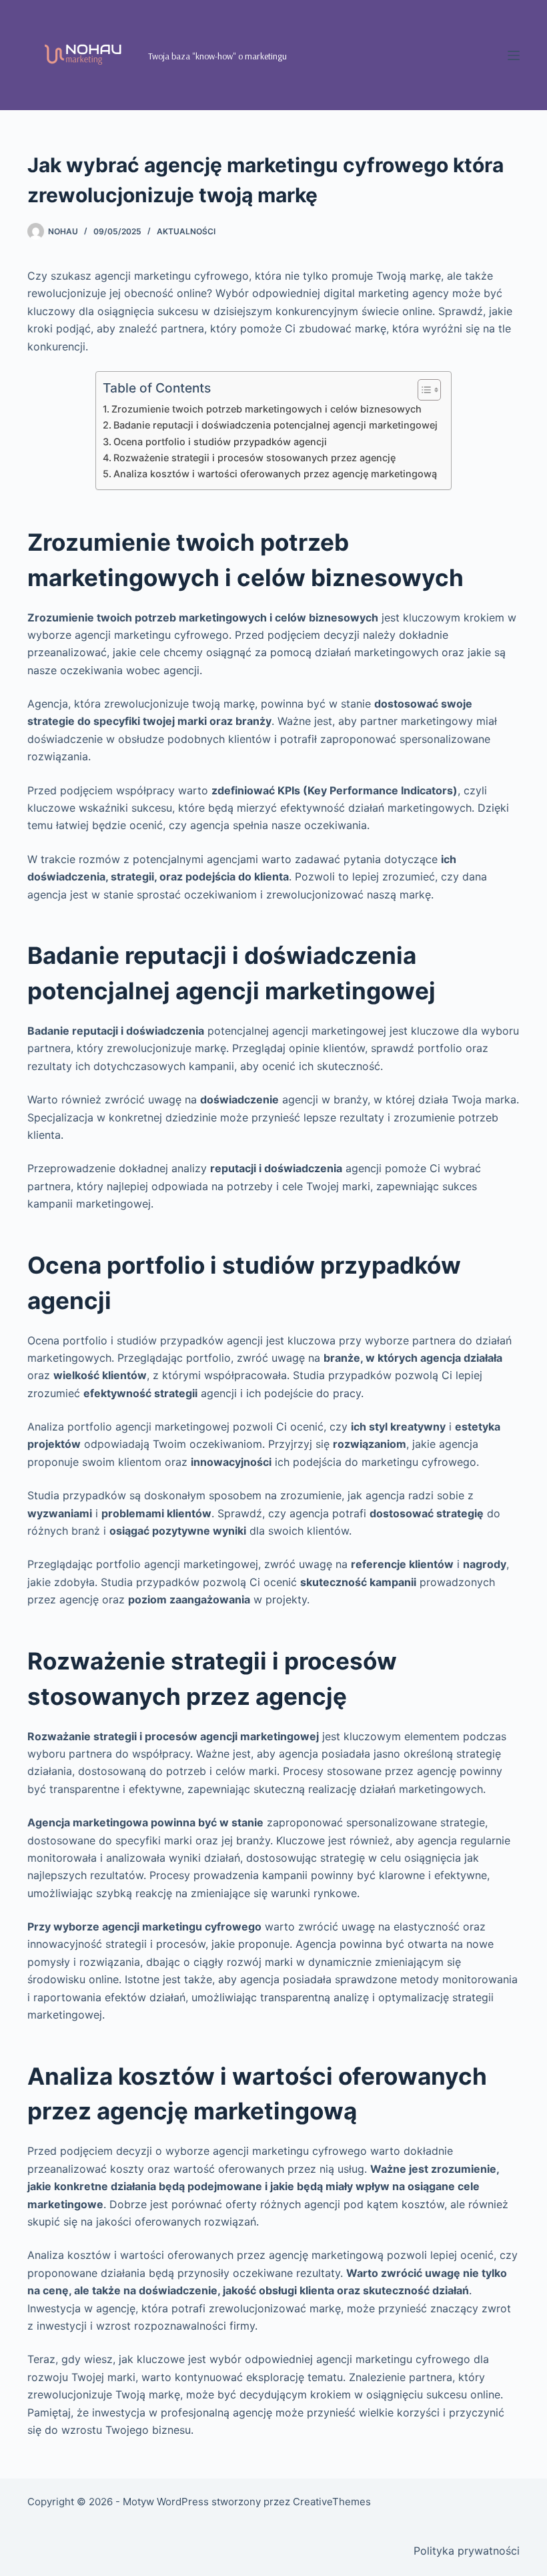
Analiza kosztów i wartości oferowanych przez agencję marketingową (275, 474)
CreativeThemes (332, 2502)
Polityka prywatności (467, 2551)
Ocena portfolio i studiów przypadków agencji (220, 442)
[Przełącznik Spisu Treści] (423, 390)
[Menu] (514, 55)
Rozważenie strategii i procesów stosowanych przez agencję (254, 458)
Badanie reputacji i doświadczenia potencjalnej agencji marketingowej (276, 425)
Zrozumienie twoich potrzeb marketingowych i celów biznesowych (266, 409)
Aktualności (186, 231)
